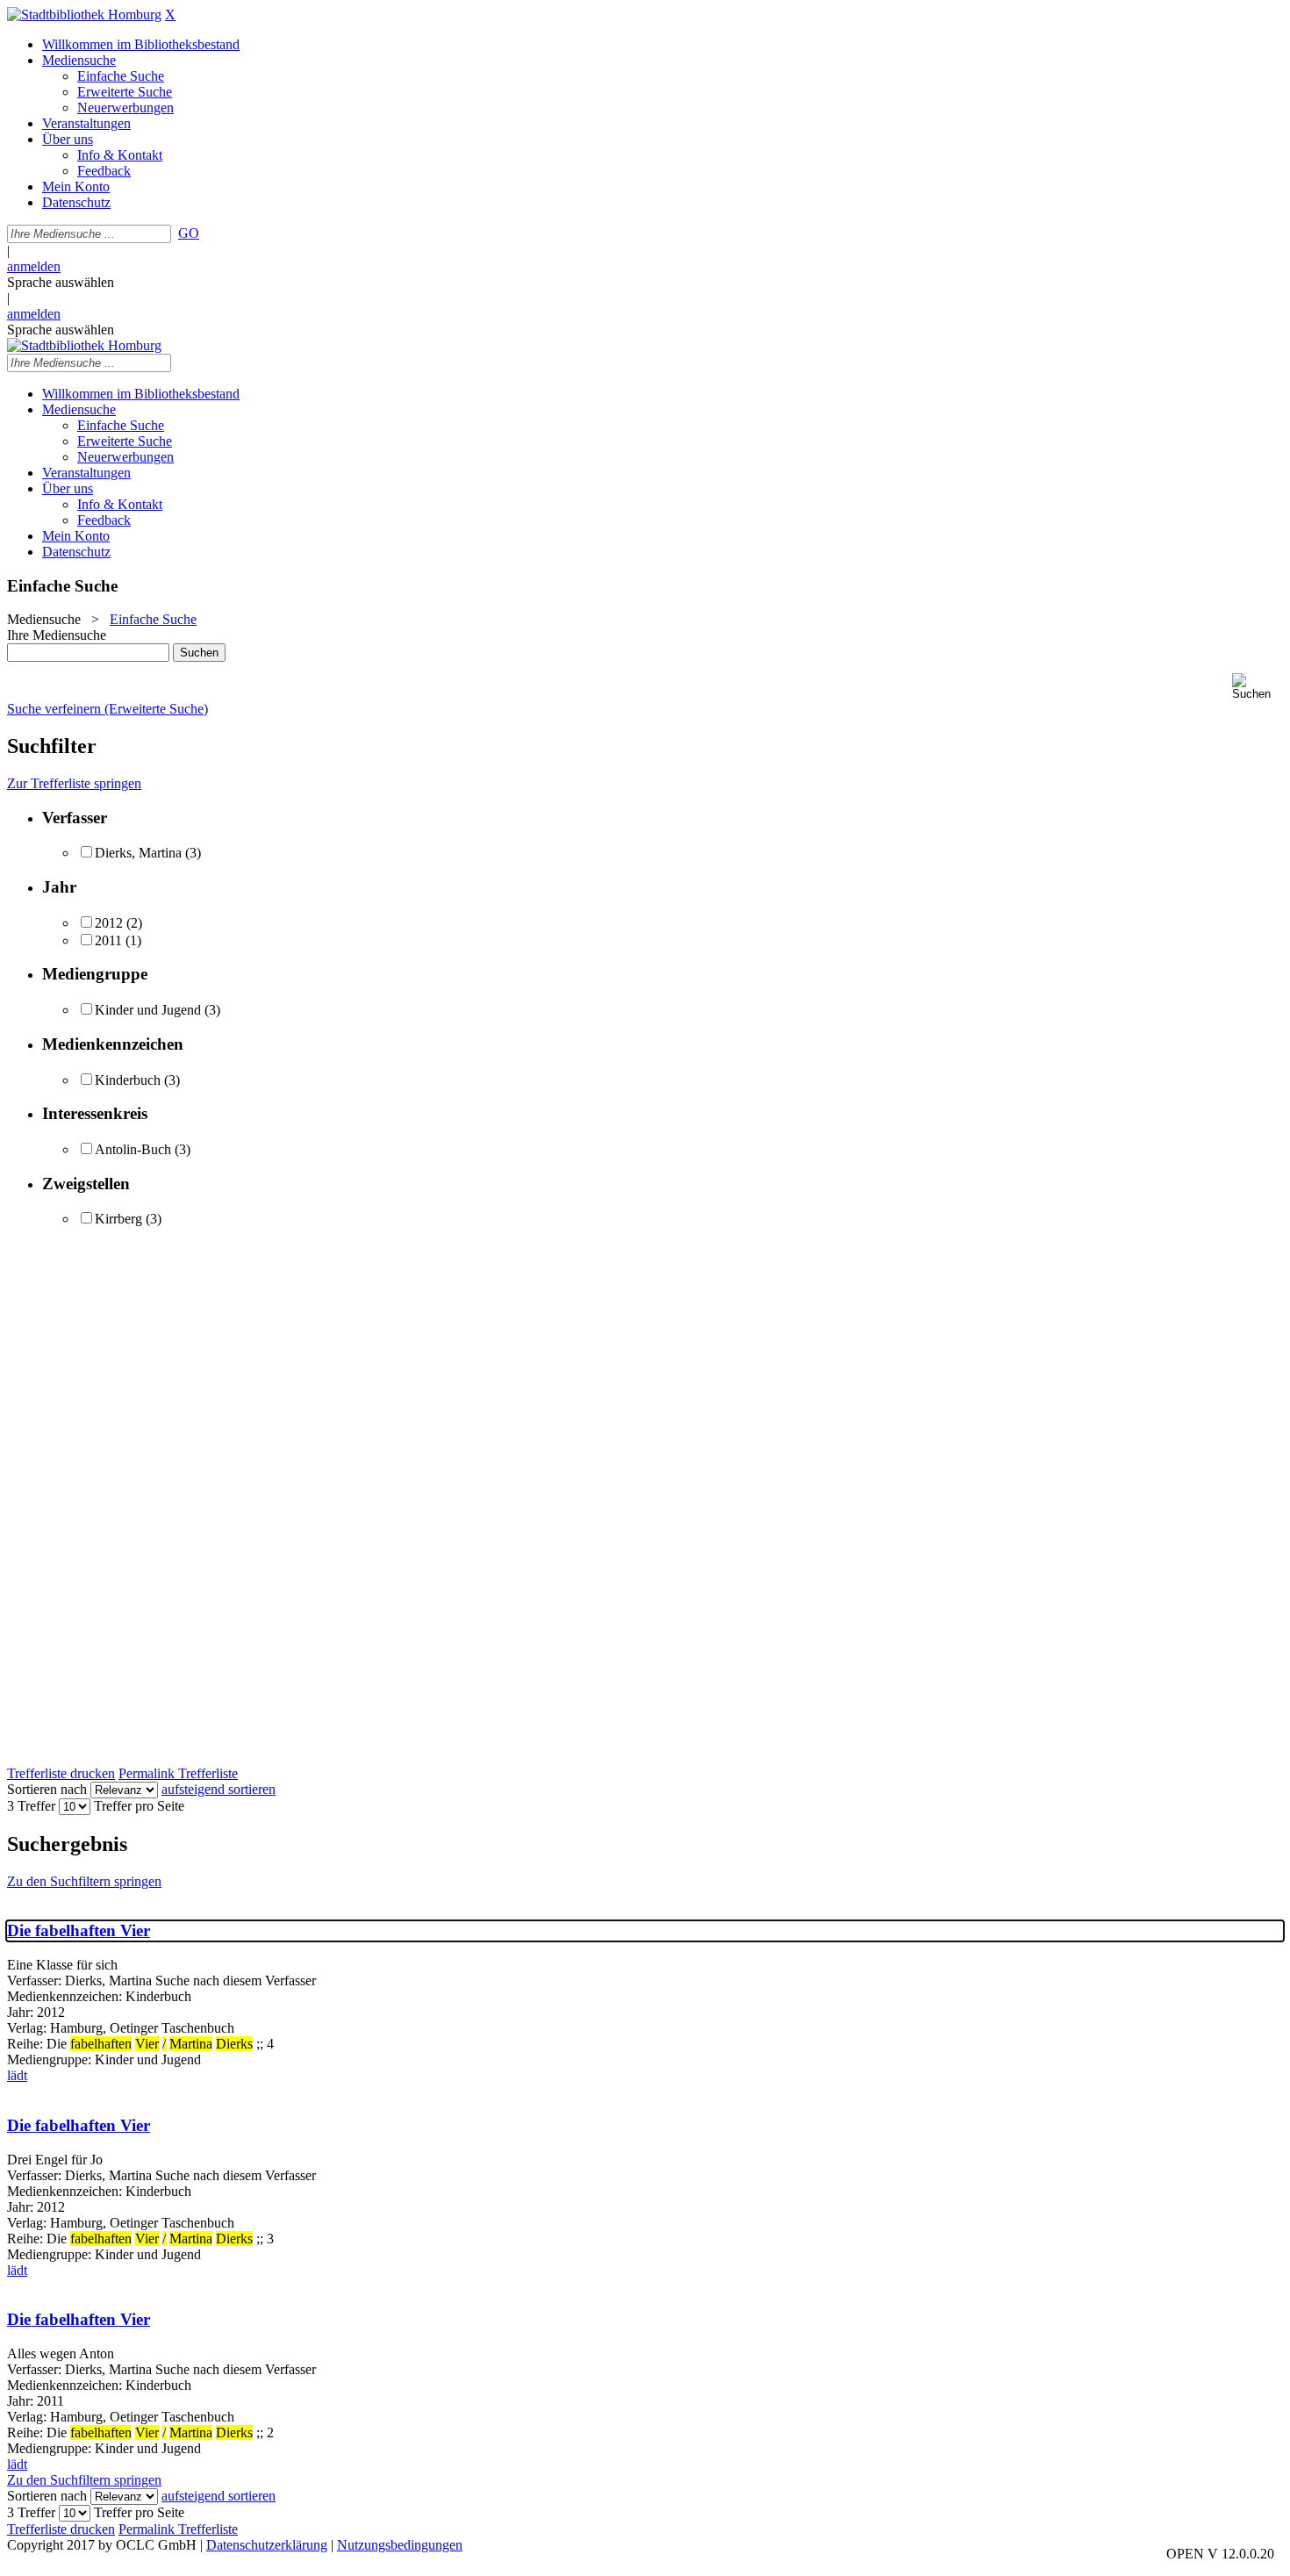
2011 (108, 940)
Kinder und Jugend (148, 1010)
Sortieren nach (47, 1789)
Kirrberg (118, 1219)
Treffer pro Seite (139, 1806)
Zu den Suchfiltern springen (84, 1881)
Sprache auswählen (61, 282)
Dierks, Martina (138, 853)
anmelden (34, 266)
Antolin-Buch (133, 1149)
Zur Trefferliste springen (74, 783)
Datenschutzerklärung (267, 2545)
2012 (109, 923)
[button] (1258, 687)
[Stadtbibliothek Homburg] (84, 14)
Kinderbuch (128, 1080)
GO (189, 233)
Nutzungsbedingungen (400, 2545)
